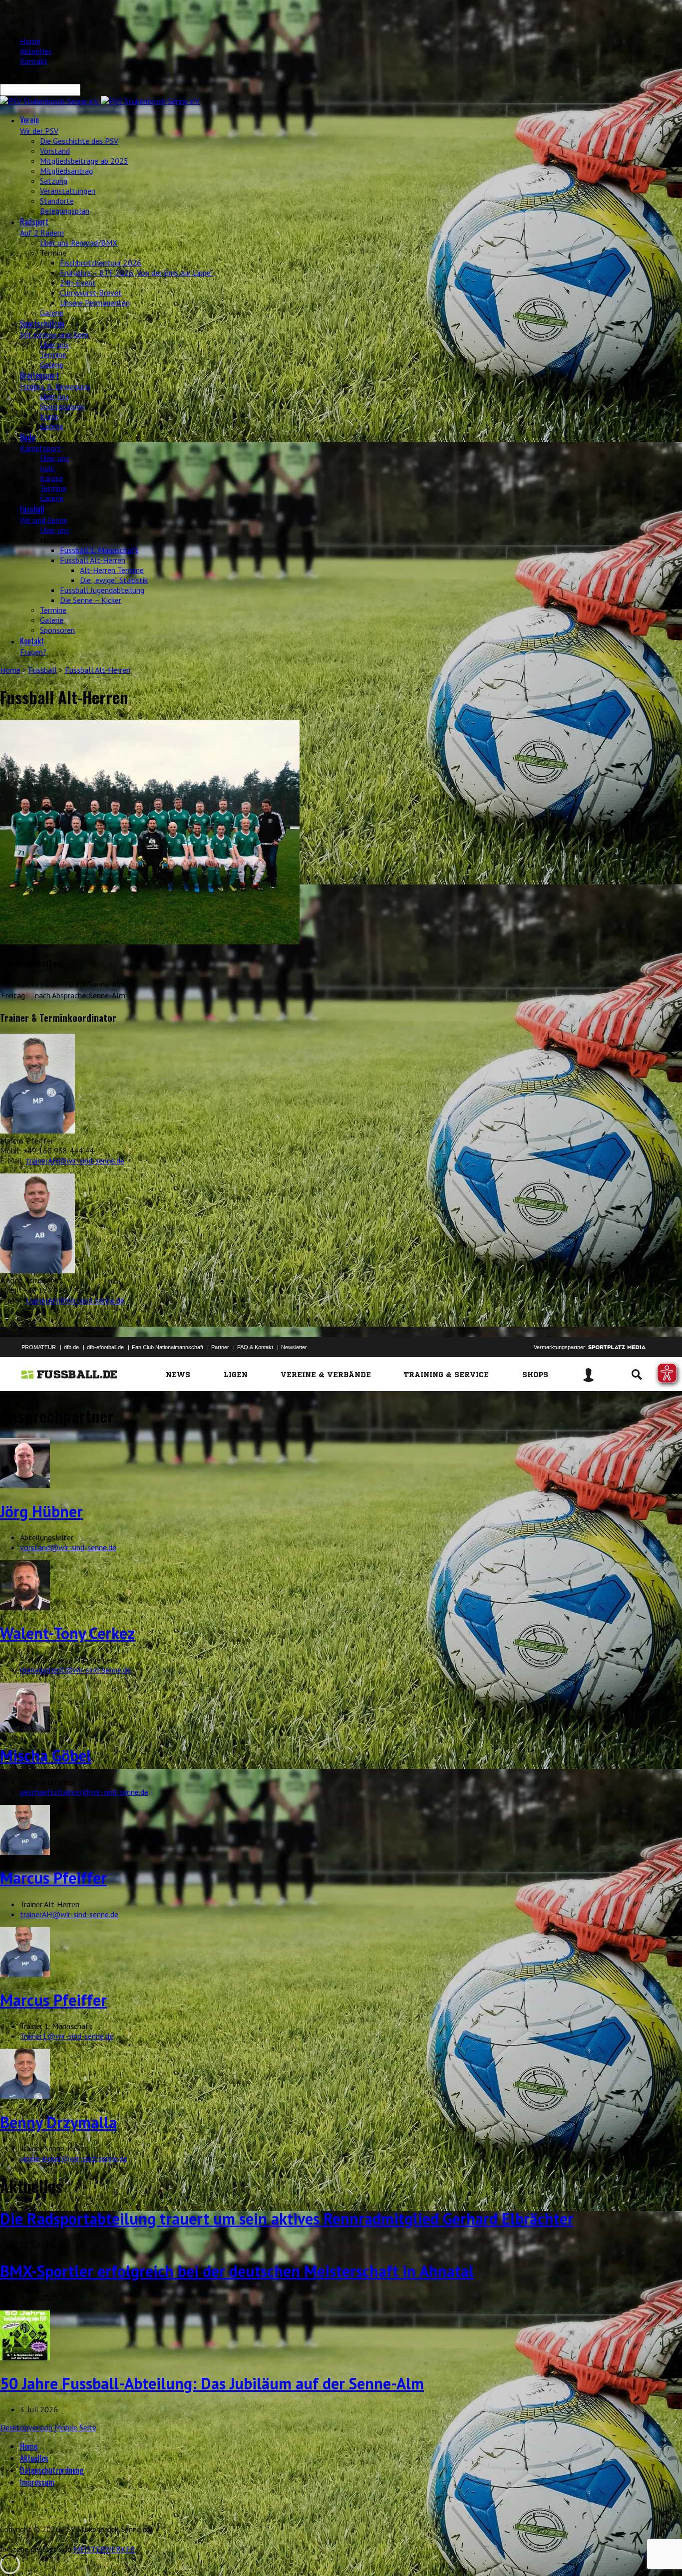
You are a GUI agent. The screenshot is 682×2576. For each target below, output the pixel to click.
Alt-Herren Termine (112, 570)
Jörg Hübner (41, 1511)
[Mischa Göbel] (25, 1729)
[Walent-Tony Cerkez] (25, 1607)
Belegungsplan (65, 211)
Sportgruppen (62, 406)
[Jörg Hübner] (25, 1485)
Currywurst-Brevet (91, 292)
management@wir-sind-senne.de (75, 1670)
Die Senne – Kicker (91, 600)
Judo (47, 468)
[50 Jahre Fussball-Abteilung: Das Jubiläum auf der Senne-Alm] (25, 2357)
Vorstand (55, 151)
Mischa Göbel (46, 1755)
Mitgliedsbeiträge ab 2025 (84, 161)
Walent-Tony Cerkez (67, 1633)
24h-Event (78, 283)
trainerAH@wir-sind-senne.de (75, 1160)
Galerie (52, 312)
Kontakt (34, 61)
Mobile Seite (75, 2427)
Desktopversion (27, 2427)
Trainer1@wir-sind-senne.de (67, 2036)
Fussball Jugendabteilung (102, 590)
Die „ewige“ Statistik (114, 580)
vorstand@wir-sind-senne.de (68, 1547)
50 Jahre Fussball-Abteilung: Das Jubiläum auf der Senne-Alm (212, 2383)
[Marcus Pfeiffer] (25, 1852)
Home (30, 41)
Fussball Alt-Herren (93, 560)
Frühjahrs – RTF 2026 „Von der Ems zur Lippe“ (137, 273)
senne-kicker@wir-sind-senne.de (74, 2158)
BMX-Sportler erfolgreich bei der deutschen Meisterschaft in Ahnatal (237, 2271)
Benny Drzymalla (58, 2122)
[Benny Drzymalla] (25, 2096)
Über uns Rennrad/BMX (79, 243)
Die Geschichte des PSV (79, 141)
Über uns (54, 344)
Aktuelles (36, 51)
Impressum (37, 2482)
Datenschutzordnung (52, 2470)
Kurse (49, 416)
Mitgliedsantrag (66, 171)
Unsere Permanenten (95, 302)
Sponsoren (57, 630)
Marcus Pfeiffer (53, 1878)
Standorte (57, 201)
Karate (51, 478)
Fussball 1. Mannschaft (99, 550)
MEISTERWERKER (104, 2549)
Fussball (43, 670)
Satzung (54, 181)
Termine (53, 354)
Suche (10, 79)
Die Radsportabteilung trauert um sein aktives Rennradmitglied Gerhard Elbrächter (287, 2219)
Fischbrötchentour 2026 (101, 263)
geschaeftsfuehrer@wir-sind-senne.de (84, 1792)
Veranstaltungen (68, 191)
